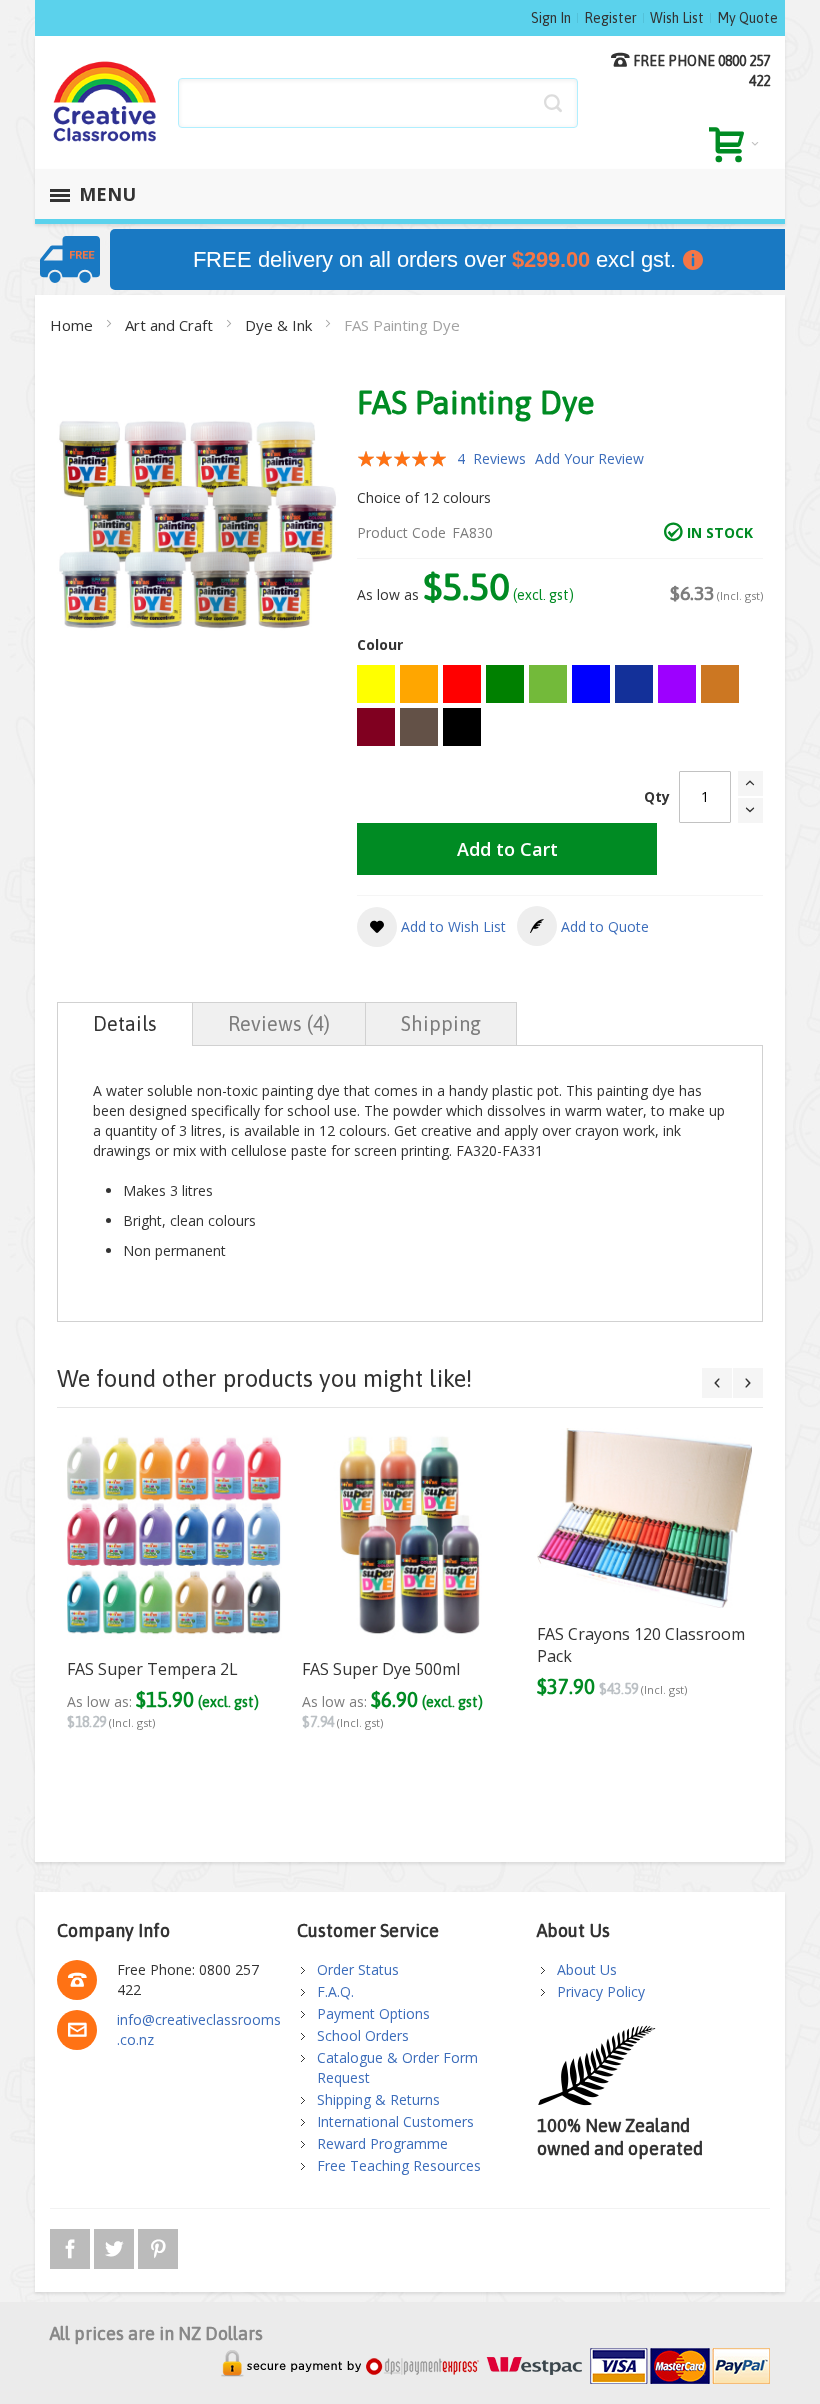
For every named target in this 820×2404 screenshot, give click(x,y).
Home (73, 325)
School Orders (363, 2035)
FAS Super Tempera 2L (152, 1669)
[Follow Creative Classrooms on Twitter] (116, 2245)
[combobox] (378, 103)
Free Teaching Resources (399, 2165)
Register (610, 18)
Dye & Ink (280, 325)
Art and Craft (171, 325)
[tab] (125, 1024)
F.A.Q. (335, 1991)
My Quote (747, 18)
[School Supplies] (105, 102)
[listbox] (560, 708)
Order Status (358, 1969)
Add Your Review (589, 458)
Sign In (551, 18)
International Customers (395, 2121)
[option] (376, 684)
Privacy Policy (601, 1991)
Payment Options (373, 2013)
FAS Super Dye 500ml (381, 1669)
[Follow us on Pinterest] (158, 2245)
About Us (587, 1969)
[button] (431, 927)
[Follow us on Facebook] (72, 2245)
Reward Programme (382, 2143)
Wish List (677, 18)
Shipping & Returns (378, 2099)
